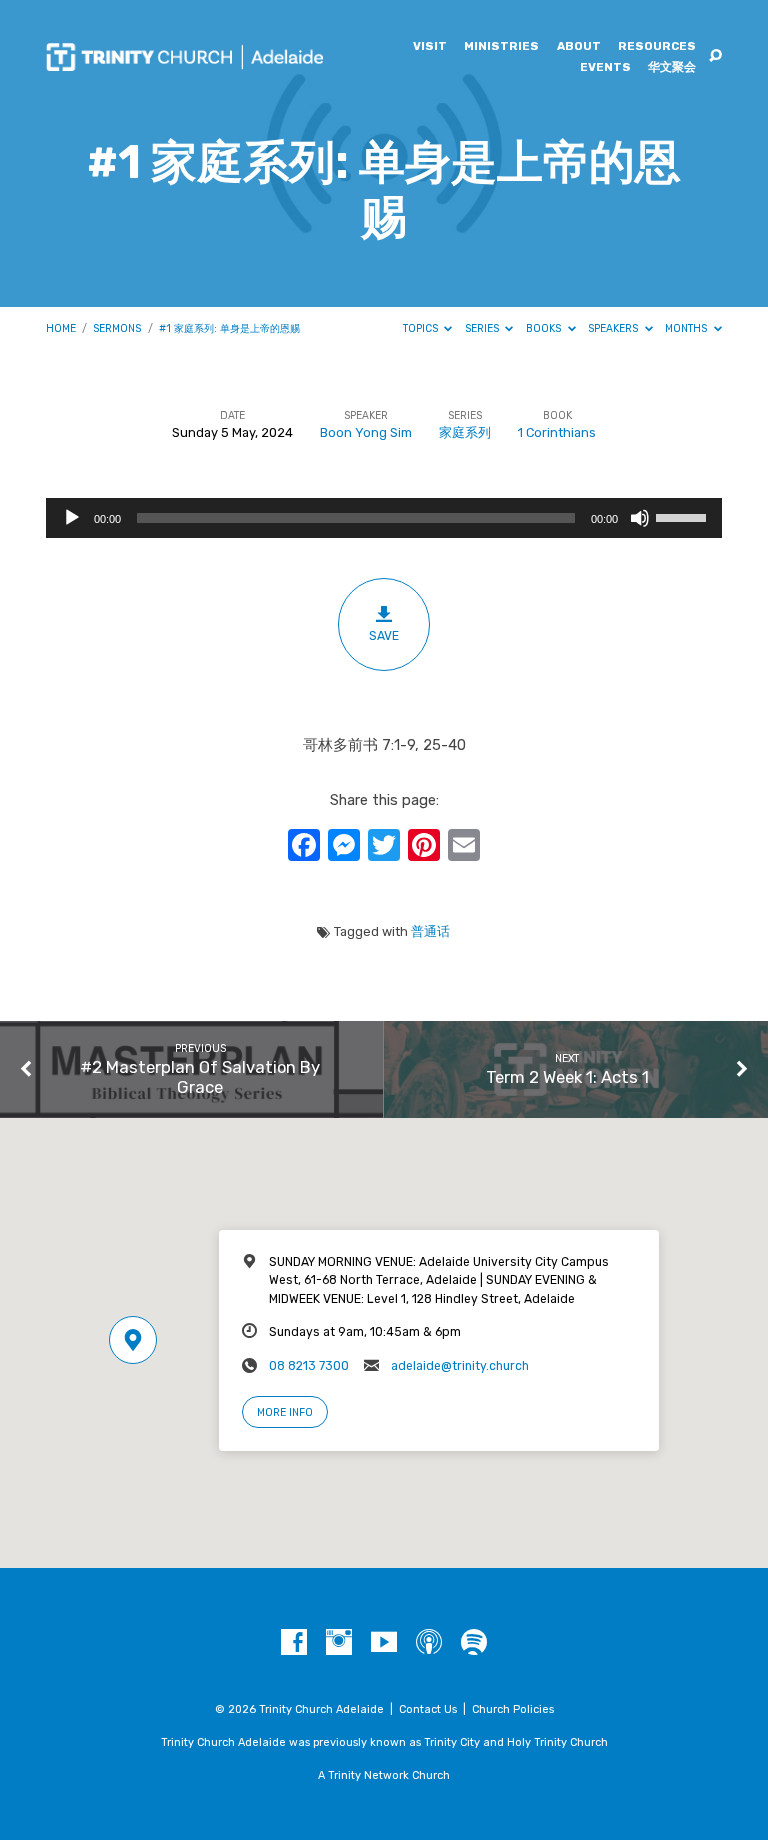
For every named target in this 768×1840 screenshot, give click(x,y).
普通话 (430, 931)
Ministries (501, 47)
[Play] (72, 518)
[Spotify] (474, 1643)
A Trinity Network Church (384, 1775)
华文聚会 (672, 68)
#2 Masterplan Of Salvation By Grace (200, 1077)
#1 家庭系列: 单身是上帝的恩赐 (229, 328)
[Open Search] (715, 56)
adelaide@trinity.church (460, 1366)
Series (483, 328)
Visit (430, 47)
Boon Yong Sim (366, 432)
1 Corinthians (557, 432)
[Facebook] (294, 1643)
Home (61, 328)
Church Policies (513, 1709)
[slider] (684, 516)
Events (605, 68)
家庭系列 (465, 432)
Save (384, 636)
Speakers (614, 328)
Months (687, 328)
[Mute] (640, 518)
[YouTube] (384, 1643)
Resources (657, 47)
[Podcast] (429, 1643)
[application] (384, 518)
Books (545, 328)
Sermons (117, 328)
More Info (285, 1412)
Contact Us (428, 1709)
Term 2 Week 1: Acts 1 (567, 1077)
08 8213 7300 (309, 1366)
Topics (422, 328)
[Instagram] (339, 1643)
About (579, 47)
